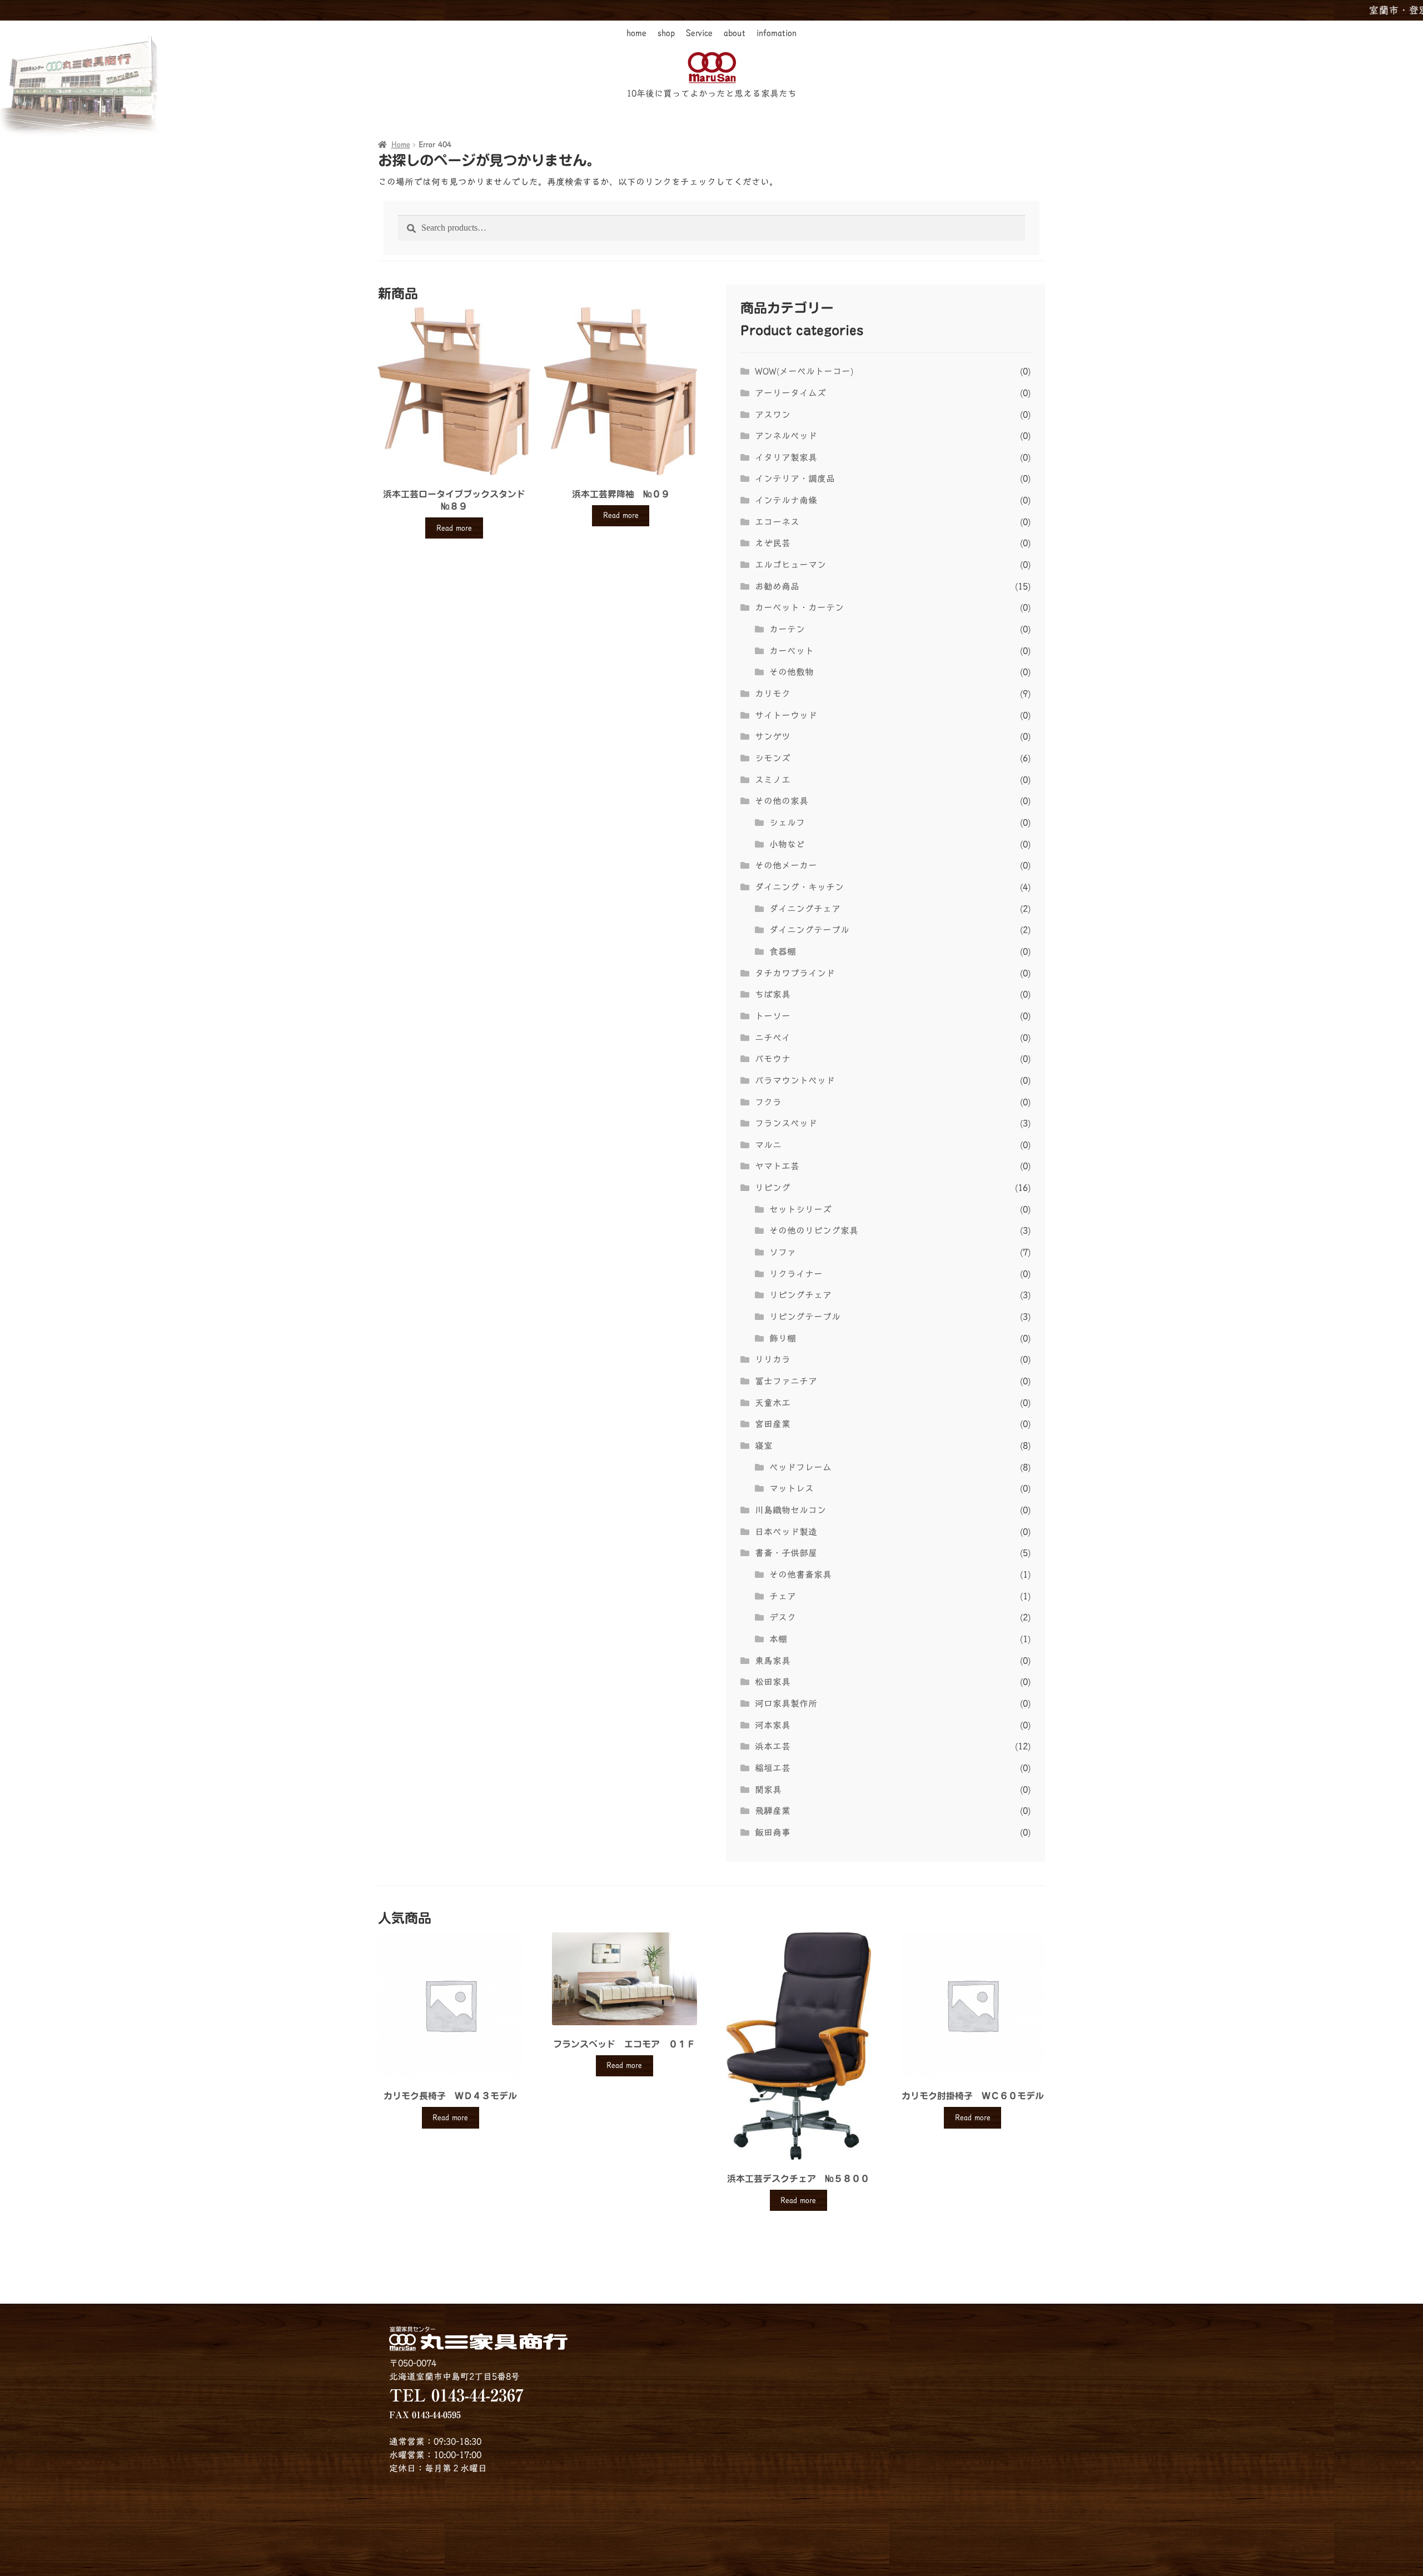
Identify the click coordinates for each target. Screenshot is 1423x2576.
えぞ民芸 (773, 543)
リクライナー (796, 1274)
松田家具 (773, 1682)
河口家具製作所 (786, 1703)
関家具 (768, 1790)
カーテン (787, 629)
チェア (783, 1596)
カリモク (773, 694)
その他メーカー (786, 865)
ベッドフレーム (800, 1467)
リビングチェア (800, 1295)
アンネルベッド (786, 436)
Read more (454, 528)
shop (666, 33)
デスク (783, 1617)
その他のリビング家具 (814, 1230)
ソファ (783, 1252)
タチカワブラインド (795, 973)
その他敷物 (792, 672)
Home (401, 145)
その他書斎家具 (800, 1575)
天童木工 (773, 1403)
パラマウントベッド (795, 1080)
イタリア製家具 (786, 457)
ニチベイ (773, 1038)
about (735, 33)
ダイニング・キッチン (799, 887)
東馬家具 (773, 1661)
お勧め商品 (777, 586)
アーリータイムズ (790, 393)
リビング (773, 1188)
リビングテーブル (805, 1317)
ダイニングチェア (805, 909)
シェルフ (787, 823)
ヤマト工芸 (777, 1166)
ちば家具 (773, 994)
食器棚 (783, 951)
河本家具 (773, 1725)
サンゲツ (773, 736)
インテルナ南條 (786, 500)
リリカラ (773, 1359)
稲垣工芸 (773, 1768)
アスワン (773, 415)
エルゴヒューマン (790, 565)
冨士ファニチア (786, 1381)
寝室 (764, 1446)
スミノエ (773, 780)
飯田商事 (773, 1832)
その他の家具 (782, 801)
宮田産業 (773, 1424)
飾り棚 (783, 1338)
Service (699, 33)
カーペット (792, 651)
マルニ (768, 1145)
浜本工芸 (773, 1746)
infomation (777, 33)
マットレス (792, 1488)
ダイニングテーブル (809, 930)
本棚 (778, 1639)
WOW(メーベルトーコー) (804, 371)
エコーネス (777, 522)
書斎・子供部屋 (786, 1553)
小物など (787, 844)
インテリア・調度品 (795, 479)
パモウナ (773, 1059)
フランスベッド (786, 1123)
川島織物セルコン (790, 1510)
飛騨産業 (773, 1811)
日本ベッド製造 (786, 1532)
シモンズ (773, 758)
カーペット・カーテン (799, 607)
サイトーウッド (786, 715)
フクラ (768, 1102)
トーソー (773, 1016)
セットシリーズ (800, 1209)
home (636, 33)
